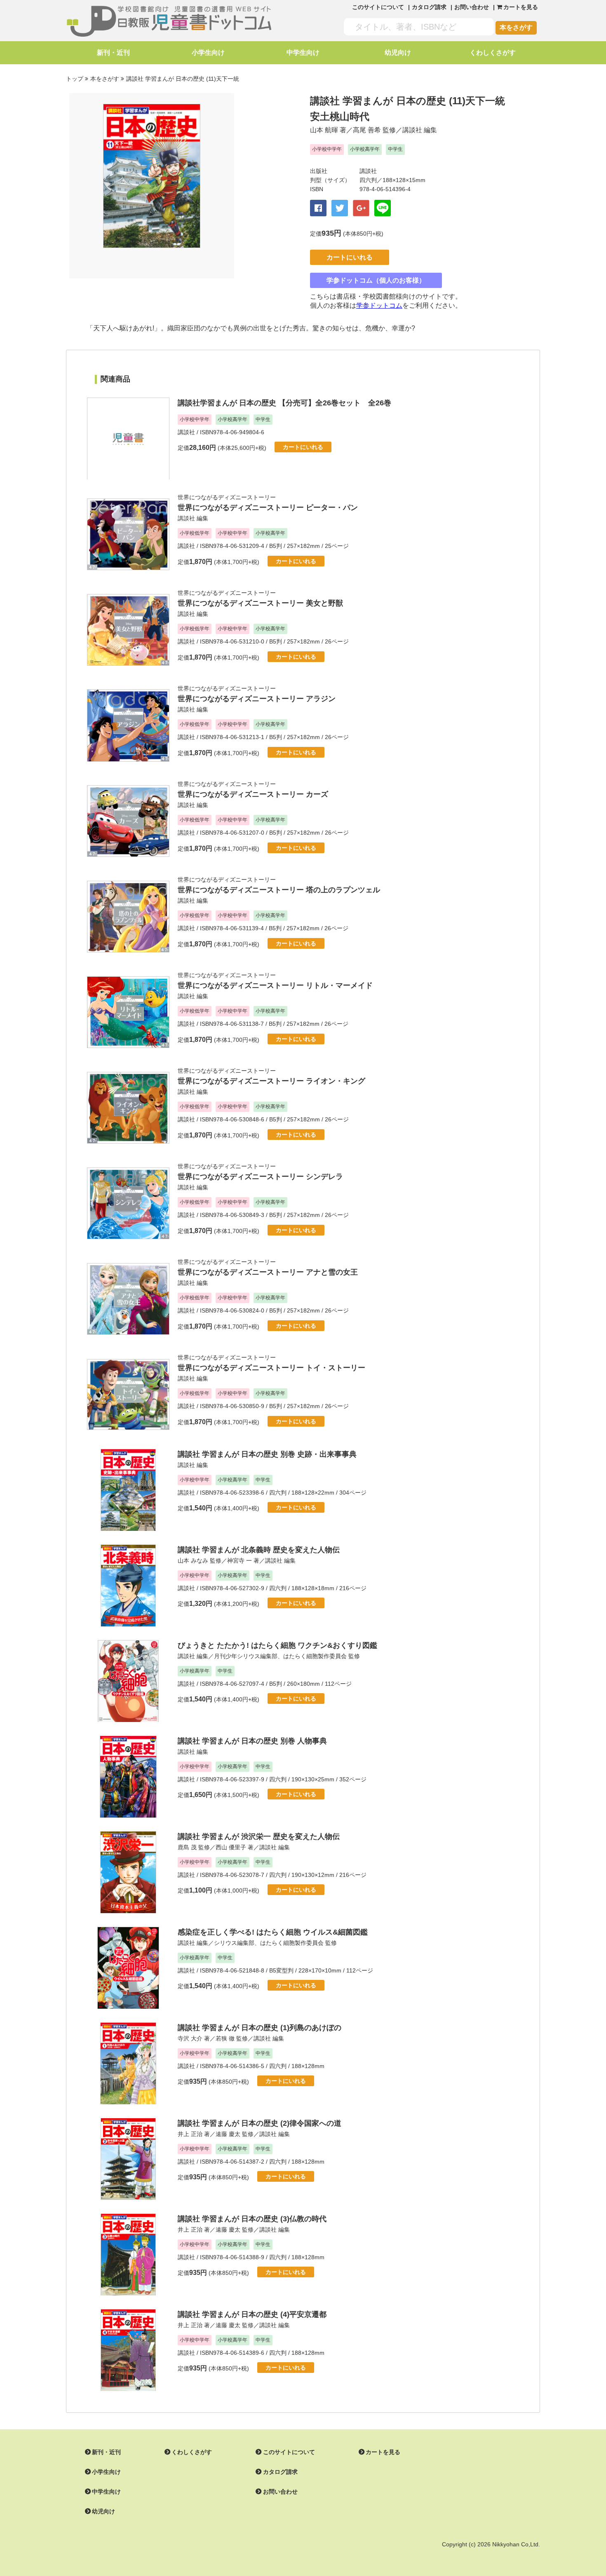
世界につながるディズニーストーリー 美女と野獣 (260, 603)
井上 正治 (190, 2134)
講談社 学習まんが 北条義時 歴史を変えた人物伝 (259, 1550)
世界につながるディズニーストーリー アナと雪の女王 (268, 1272)
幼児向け (398, 53)
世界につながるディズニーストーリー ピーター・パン (268, 508)
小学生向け (208, 53)
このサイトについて (378, 7)
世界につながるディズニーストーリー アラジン (257, 699)
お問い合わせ (472, 7)
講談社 (412, 130)
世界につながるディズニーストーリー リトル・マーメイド (275, 985)
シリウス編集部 (234, 1943)
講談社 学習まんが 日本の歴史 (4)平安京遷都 (252, 2314)
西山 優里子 (231, 1847)
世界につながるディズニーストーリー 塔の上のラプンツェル (279, 890)
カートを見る (383, 2452)
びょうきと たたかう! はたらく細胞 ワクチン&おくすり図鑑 (277, 1645)
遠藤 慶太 (228, 2134)
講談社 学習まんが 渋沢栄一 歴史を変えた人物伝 (259, 1837)
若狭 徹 (225, 2038)
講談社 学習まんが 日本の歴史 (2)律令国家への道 (260, 2123)
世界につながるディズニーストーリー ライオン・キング (271, 1081)
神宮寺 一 (240, 1561)
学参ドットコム (379, 305)
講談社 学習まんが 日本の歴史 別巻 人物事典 (252, 1741)
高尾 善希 (367, 130)
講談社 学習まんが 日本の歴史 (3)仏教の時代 (252, 2219)
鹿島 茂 (187, 1847)
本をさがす (516, 27)
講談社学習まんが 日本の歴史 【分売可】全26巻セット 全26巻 (284, 403)
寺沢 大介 (190, 2038)
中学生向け (303, 53)
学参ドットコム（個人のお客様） (376, 280)
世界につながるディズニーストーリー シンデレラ (260, 1177)
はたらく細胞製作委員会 (315, 1656)
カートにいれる (350, 257)
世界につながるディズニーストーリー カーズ (253, 794)
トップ (75, 79)
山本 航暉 (324, 130)
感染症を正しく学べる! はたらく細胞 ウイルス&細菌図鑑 (273, 1932)
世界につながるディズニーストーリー (227, 497)
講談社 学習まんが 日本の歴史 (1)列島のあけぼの (260, 2028)
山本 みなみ (193, 1561)
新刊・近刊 (113, 53)
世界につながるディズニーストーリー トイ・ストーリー (271, 1368)
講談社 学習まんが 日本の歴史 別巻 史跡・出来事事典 (267, 1454)
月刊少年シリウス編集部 (246, 1656)
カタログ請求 (429, 7)
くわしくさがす (493, 53)
